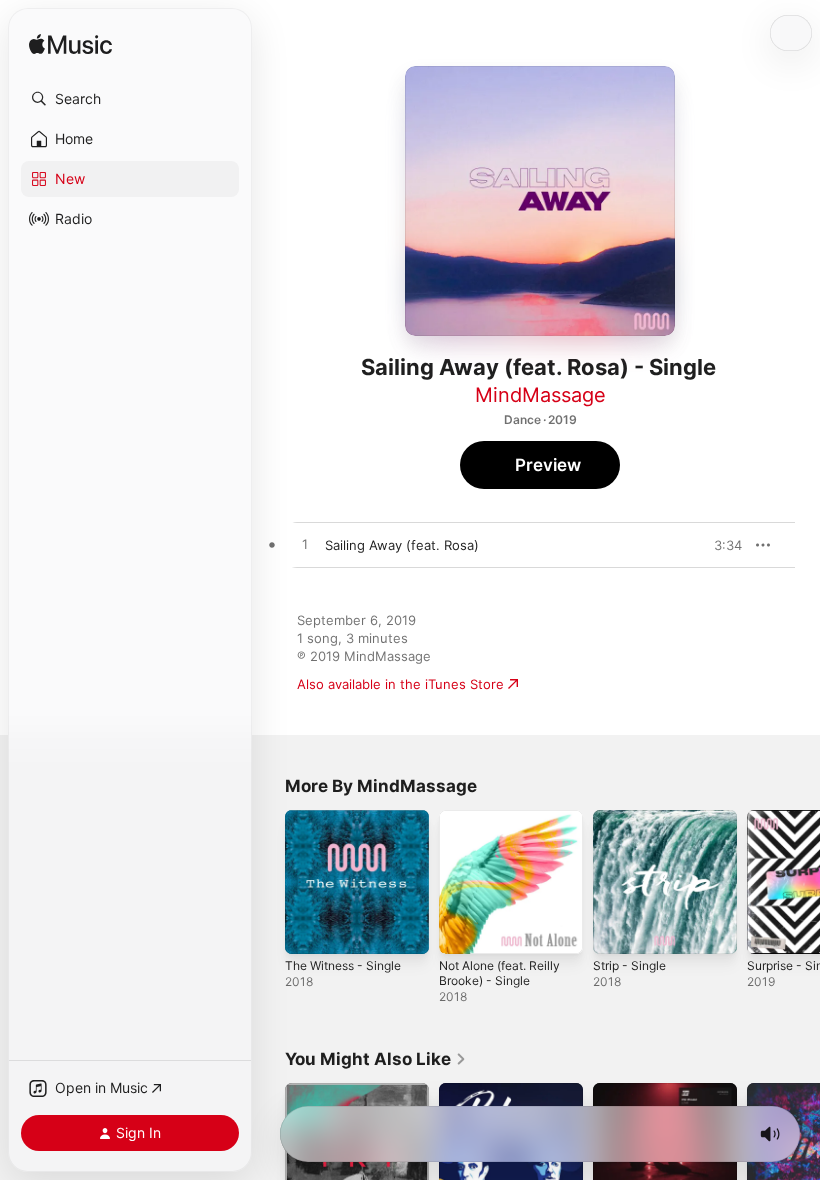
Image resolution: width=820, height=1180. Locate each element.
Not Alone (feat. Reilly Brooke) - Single (499, 973)
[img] (70, 45)
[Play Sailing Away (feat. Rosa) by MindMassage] (305, 545)
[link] (376, 1059)
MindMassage (540, 395)
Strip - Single (629, 965)
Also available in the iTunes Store (400, 684)
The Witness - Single (343, 965)
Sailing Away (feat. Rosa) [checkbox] (402, 545)
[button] (130, 99)
